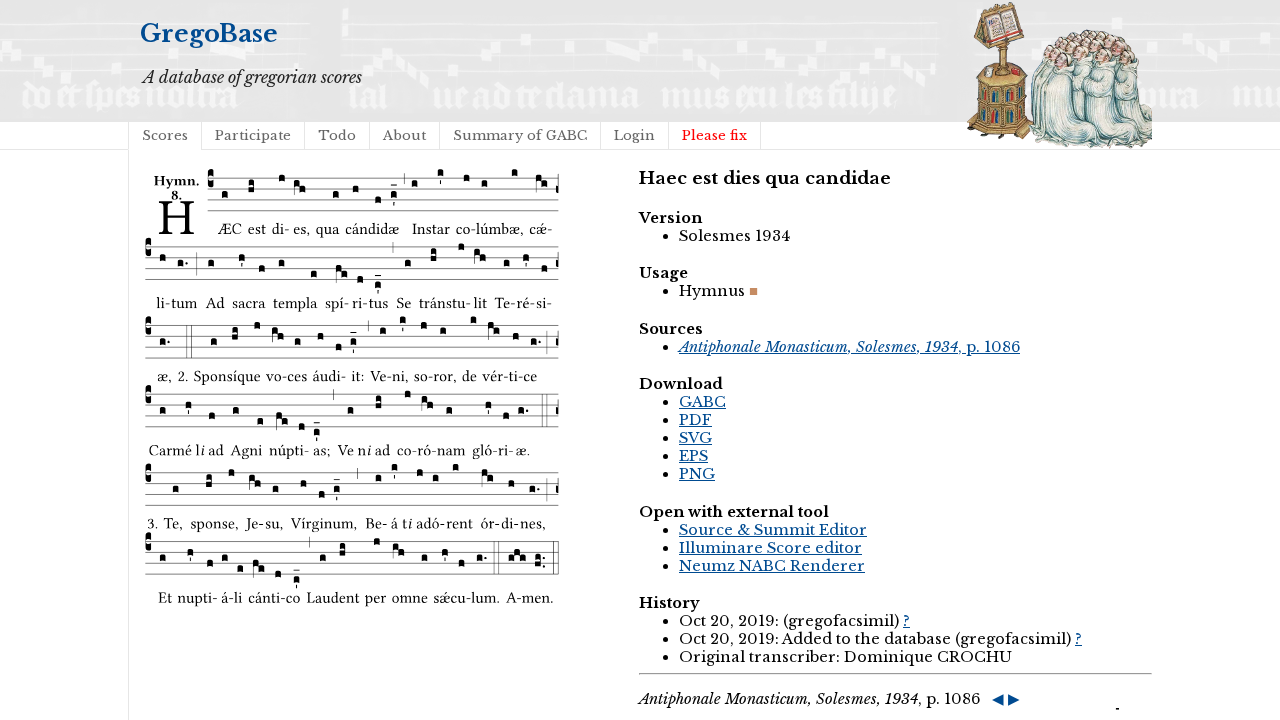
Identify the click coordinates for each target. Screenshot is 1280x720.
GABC (702, 402)
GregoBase (209, 33)
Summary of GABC (520, 135)
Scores (165, 135)
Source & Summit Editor (773, 530)
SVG (695, 438)
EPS (693, 456)
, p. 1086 (849, 347)
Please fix (714, 135)
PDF (695, 420)
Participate (253, 135)
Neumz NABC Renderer (772, 566)
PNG (697, 474)
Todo (337, 135)
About (404, 135)
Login (634, 135)
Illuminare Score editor (770, 548)
